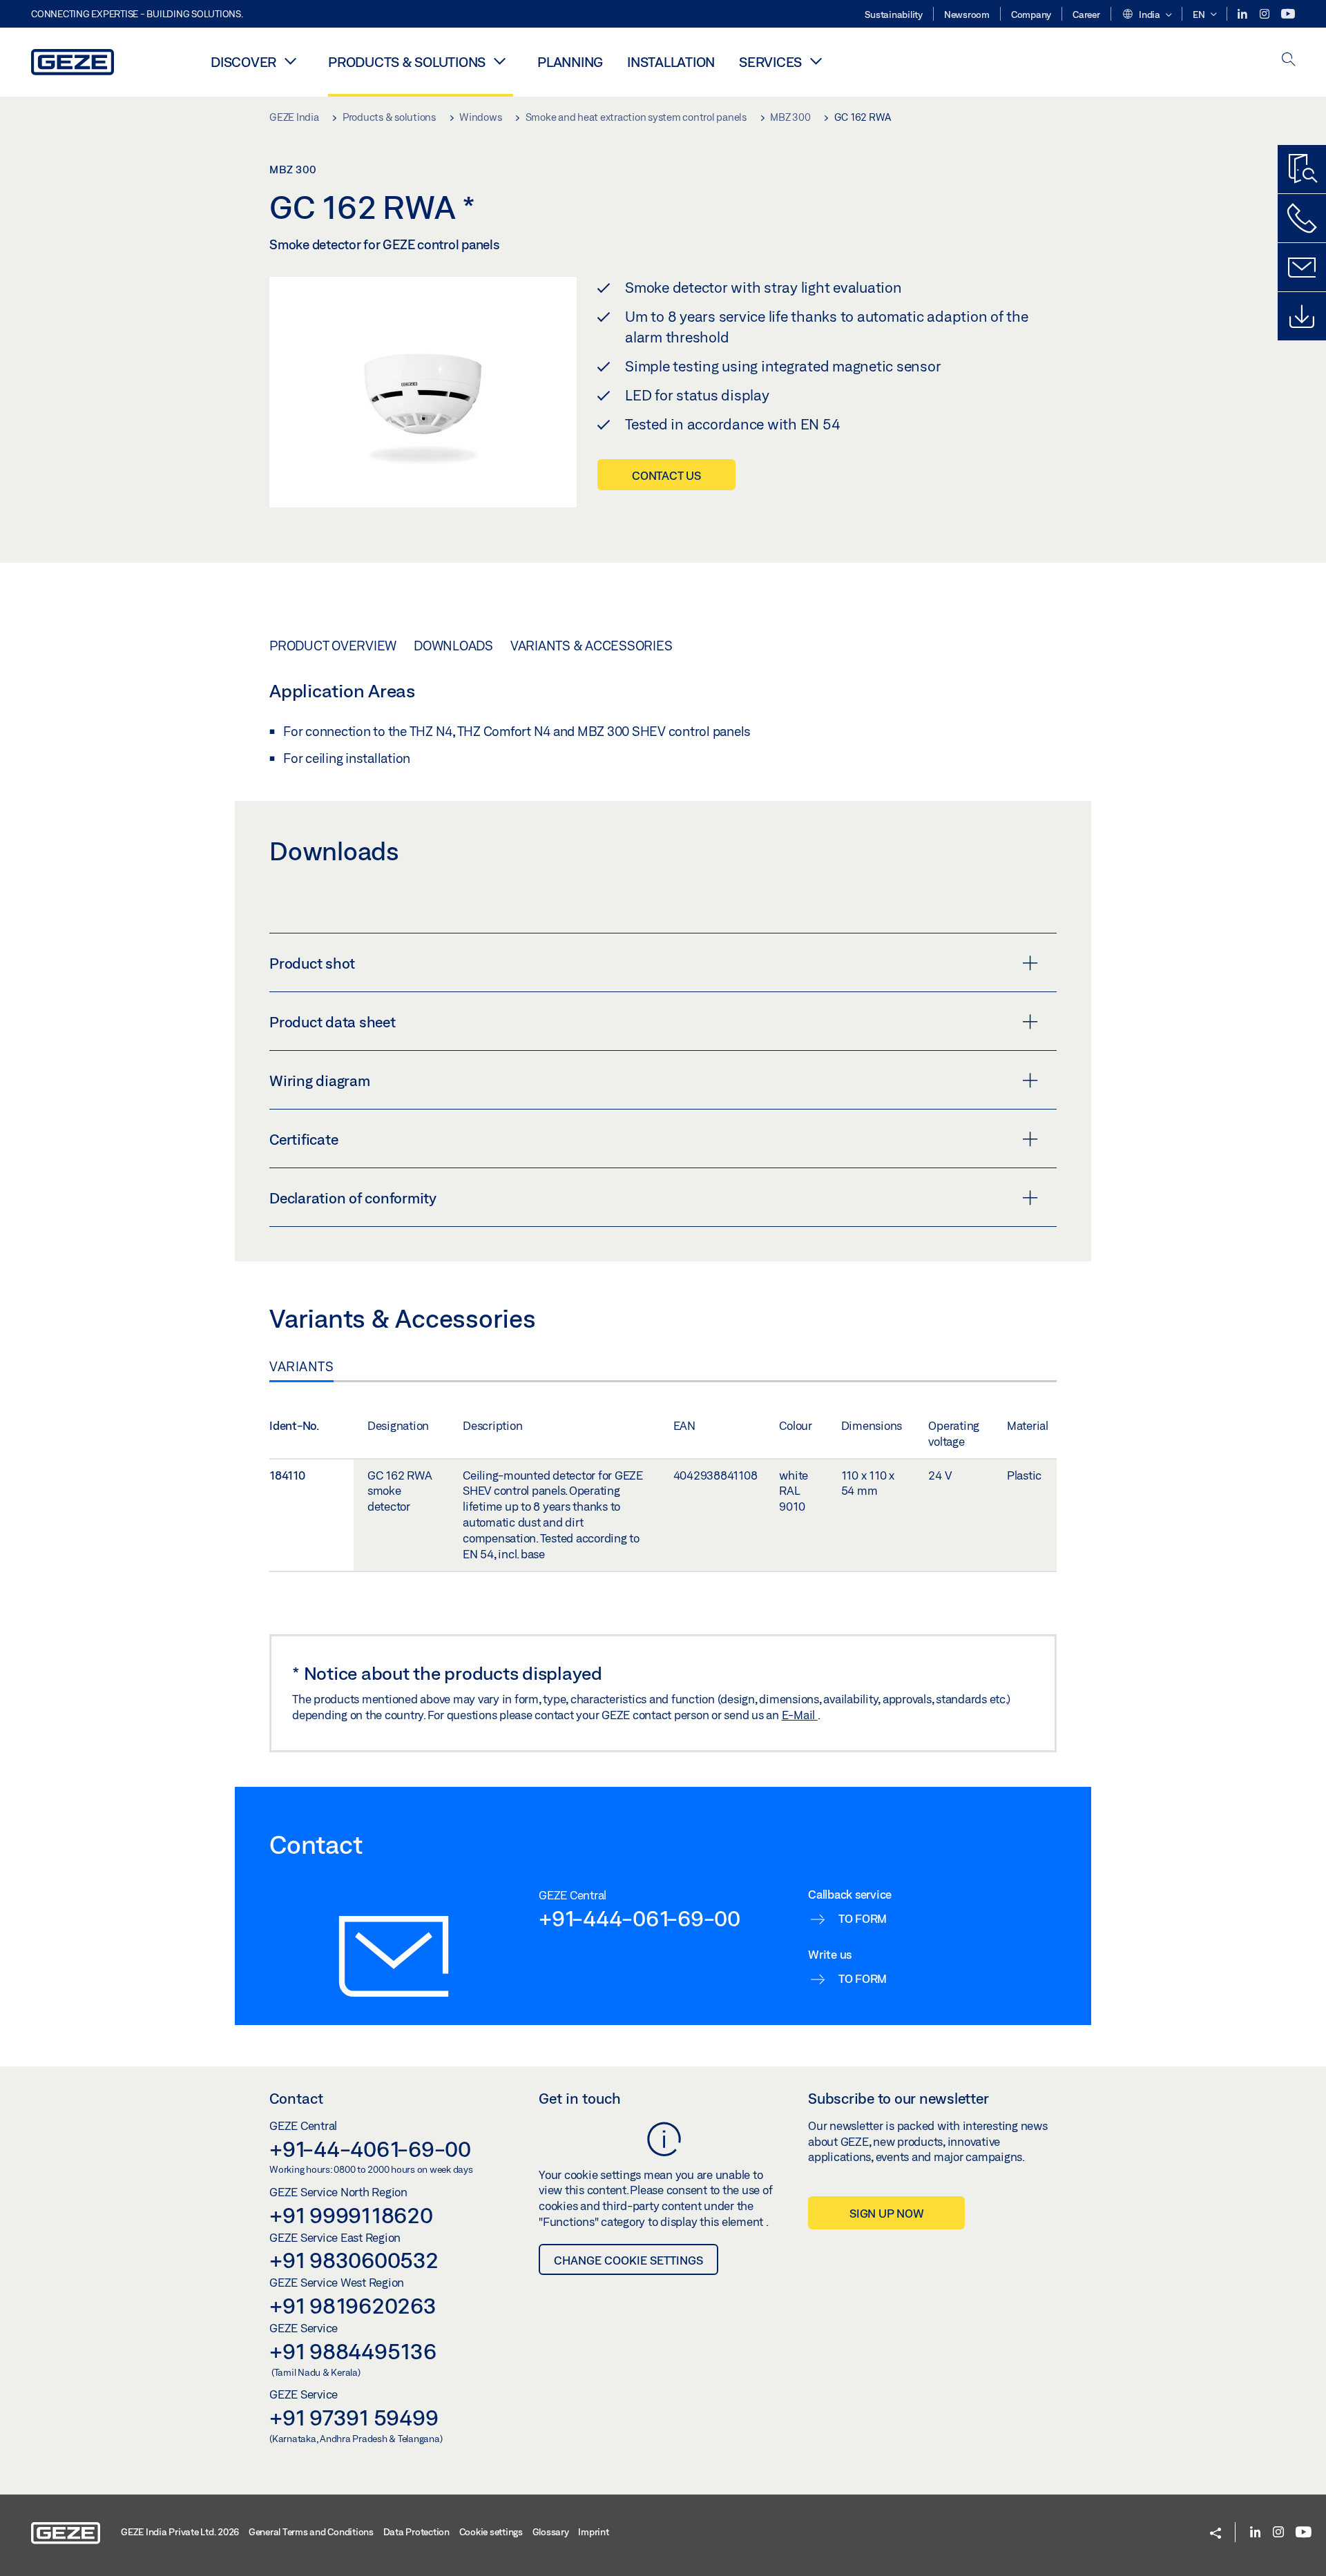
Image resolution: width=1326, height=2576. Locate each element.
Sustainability (894, 14)
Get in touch (580, 2098)
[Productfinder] (1302, 169)
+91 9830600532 (354, 2260)
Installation (671, 62)
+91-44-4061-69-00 (370, 2149)
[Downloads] (1302, 316)
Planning (570, 62)
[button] (1147, 15)
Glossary (551, 2532)
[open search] (1289, 60)
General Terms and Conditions (311, 2532)
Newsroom (967, 14)
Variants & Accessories (592, 646)
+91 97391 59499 (354, 2417)
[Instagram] (1266, 14)
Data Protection (416, 2532)
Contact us (666, 475)
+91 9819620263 (353, 2305)
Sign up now (886, 2213)
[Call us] (1302, 218)
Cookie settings (491, 2532)
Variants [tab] (301, 1366)
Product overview (333, 646)
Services (770, 62)
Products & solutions (407, 62)
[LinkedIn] (1243, 14)
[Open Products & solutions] (499, 61)
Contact (296, 2098)
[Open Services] (816, 61)
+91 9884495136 (353, 2351)
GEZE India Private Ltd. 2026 (180, 2532)
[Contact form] (1302, 267)
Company (1031, 14)
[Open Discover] (290, 61)
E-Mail (800, 1715)
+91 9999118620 (351, 2215)
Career (1086, 14)
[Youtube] (1288, 14)
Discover (243, 62)
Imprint (593, 2532)
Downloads (453, 646)
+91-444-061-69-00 (640, 1918)
